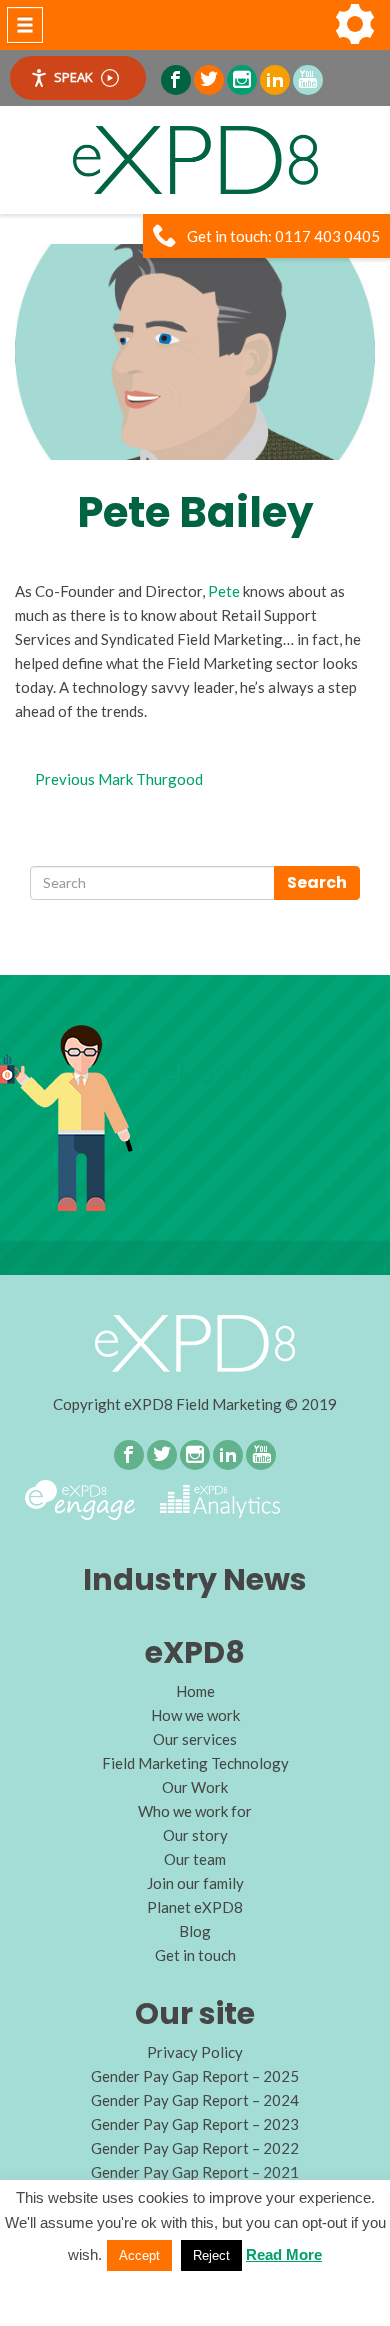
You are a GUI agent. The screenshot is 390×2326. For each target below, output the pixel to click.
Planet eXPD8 (195, 1907)
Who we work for (195, 1811)
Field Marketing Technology (195, 1763)
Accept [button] (139, 2255)
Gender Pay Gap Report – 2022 (195, 2148)
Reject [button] (211, 2255)
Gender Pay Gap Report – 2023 (195, 2124)
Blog (195, 1931)
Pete (224, 591)
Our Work (195, 1787)
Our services (195, 1739)
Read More (284, 2254)
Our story (195, 1835)
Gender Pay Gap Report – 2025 (195, 2076)
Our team (195, 1859)
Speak (73, 77)
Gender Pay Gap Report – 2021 (195, 2172)
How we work (195, 1715)
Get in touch (195, 1955)
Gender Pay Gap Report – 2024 (195, 2100)
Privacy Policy (195, 2052)
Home (195, 1691)
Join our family (195, 1883)
